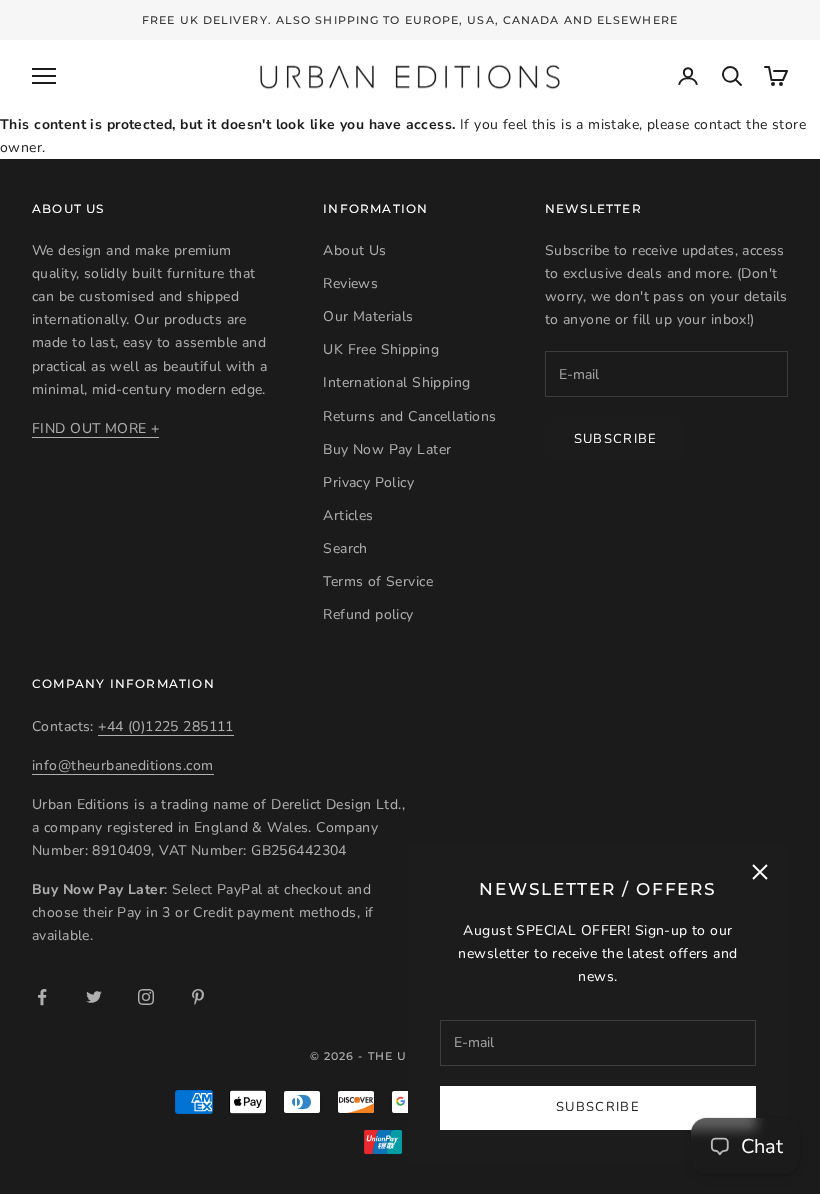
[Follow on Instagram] (146, 997)
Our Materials (368, 316)
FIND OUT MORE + (95, 428)
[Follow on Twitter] (94, 997)
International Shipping (396, 382)
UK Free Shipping (381, 349)
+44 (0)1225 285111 (166, 726)
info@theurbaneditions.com (123, 765)
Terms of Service (378, 581)
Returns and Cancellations (410, 416)
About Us (354, 250)
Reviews (350, 283)
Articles (348, 515)
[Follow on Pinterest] (198, 997)
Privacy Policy (368, 482)
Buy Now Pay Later (387, 449)
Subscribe (598, 1107)
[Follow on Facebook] (42, 997)
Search (345, 548)
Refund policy (368, 614)
